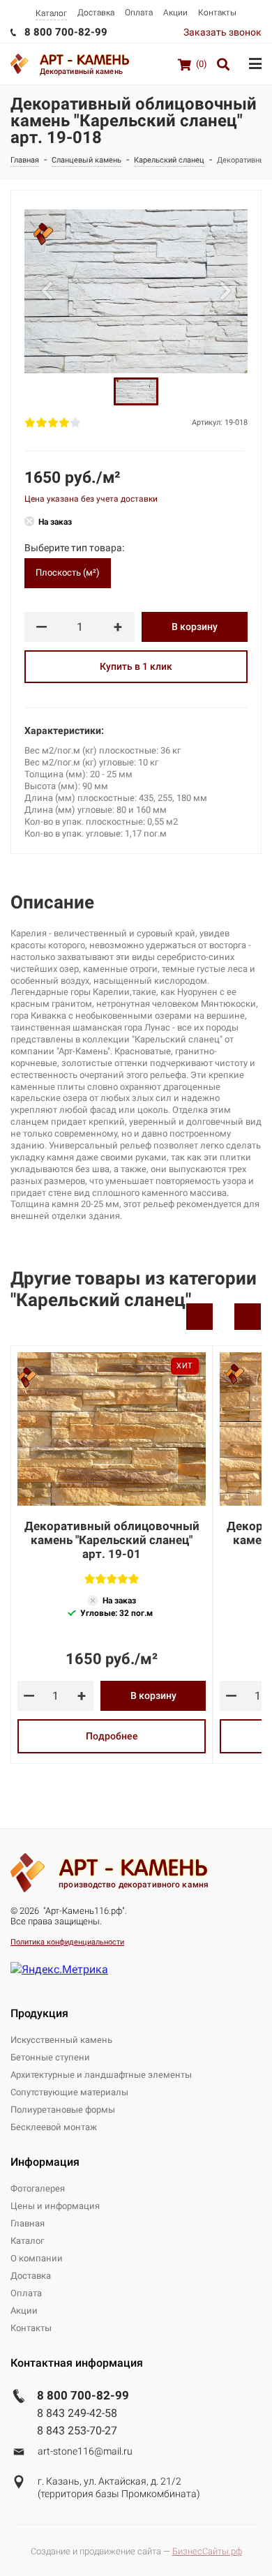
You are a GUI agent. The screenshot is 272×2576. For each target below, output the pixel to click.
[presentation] (199, 1317)
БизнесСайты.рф (207, 2551)
